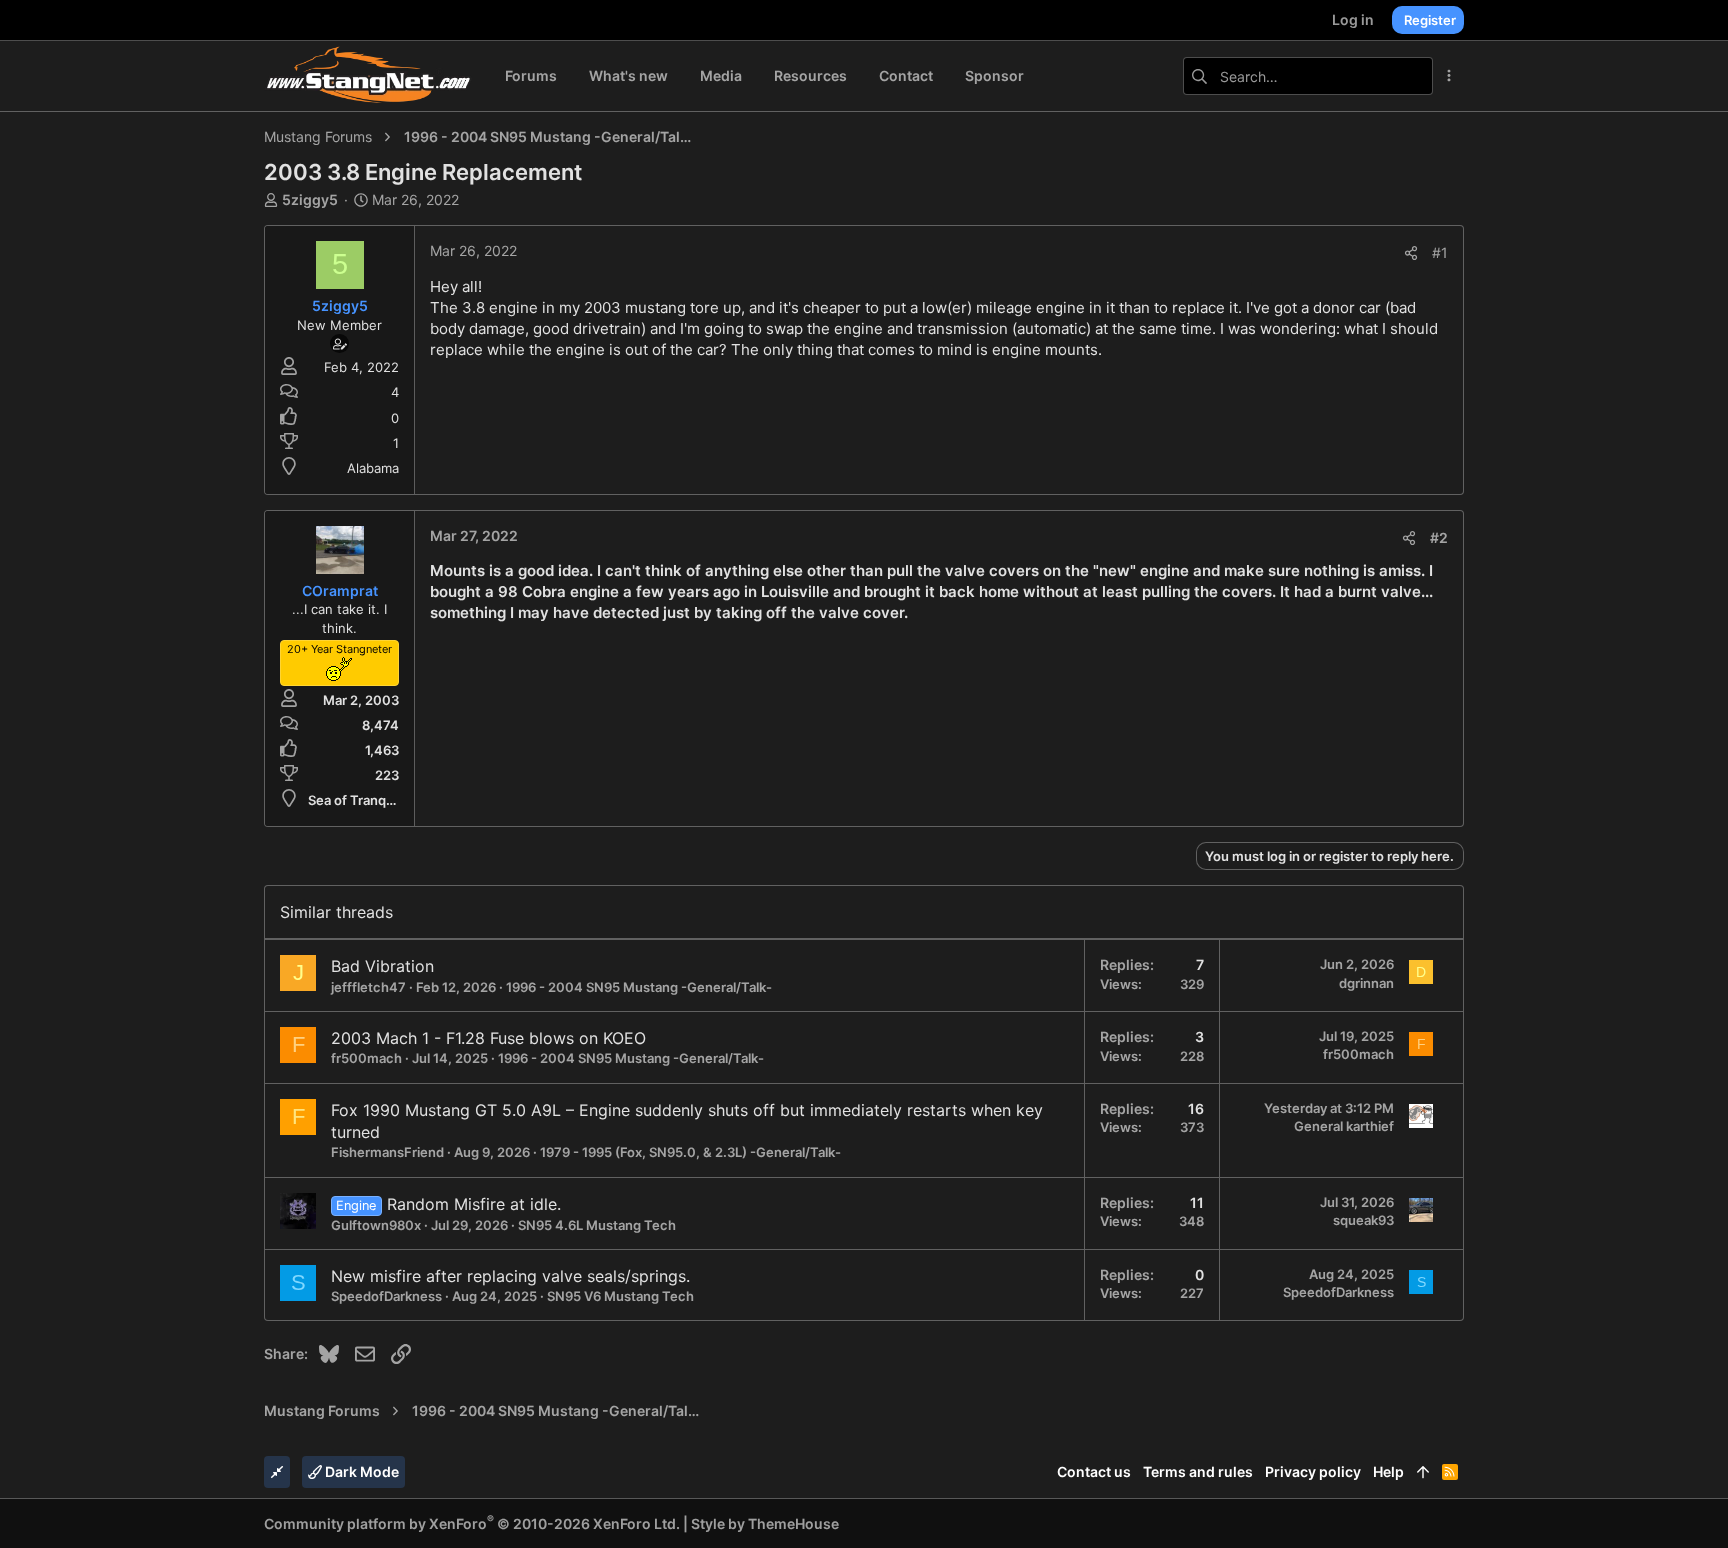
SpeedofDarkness (386, 1296)
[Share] (1411, 253)
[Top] (1423, 1472)
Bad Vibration (382, 966)
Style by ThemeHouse (765, 1523)
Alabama (373, 468)
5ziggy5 (310, 199)
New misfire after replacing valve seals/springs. (510, 1276)
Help (1388, 1471)
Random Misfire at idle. (474, 1204)
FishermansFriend (387, 1152)
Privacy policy (1313, 1471)
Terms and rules (1198, 1471)
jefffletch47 (368, 987)
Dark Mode (360, 1471)
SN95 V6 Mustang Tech (620, 1296)
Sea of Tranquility (361, 800)
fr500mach (366, 1058)
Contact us (1094, 1471)
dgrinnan (1366, 983)
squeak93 (1363, 1220)
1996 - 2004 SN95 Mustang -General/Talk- (639, 987)
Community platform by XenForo (472, 1523)
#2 (1439, 537)
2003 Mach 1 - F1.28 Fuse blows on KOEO (488, 1038)
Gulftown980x (376, 1225)
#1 (1440, 252)
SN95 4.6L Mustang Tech (597, 1225)
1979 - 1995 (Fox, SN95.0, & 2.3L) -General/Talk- (690, 1152)
